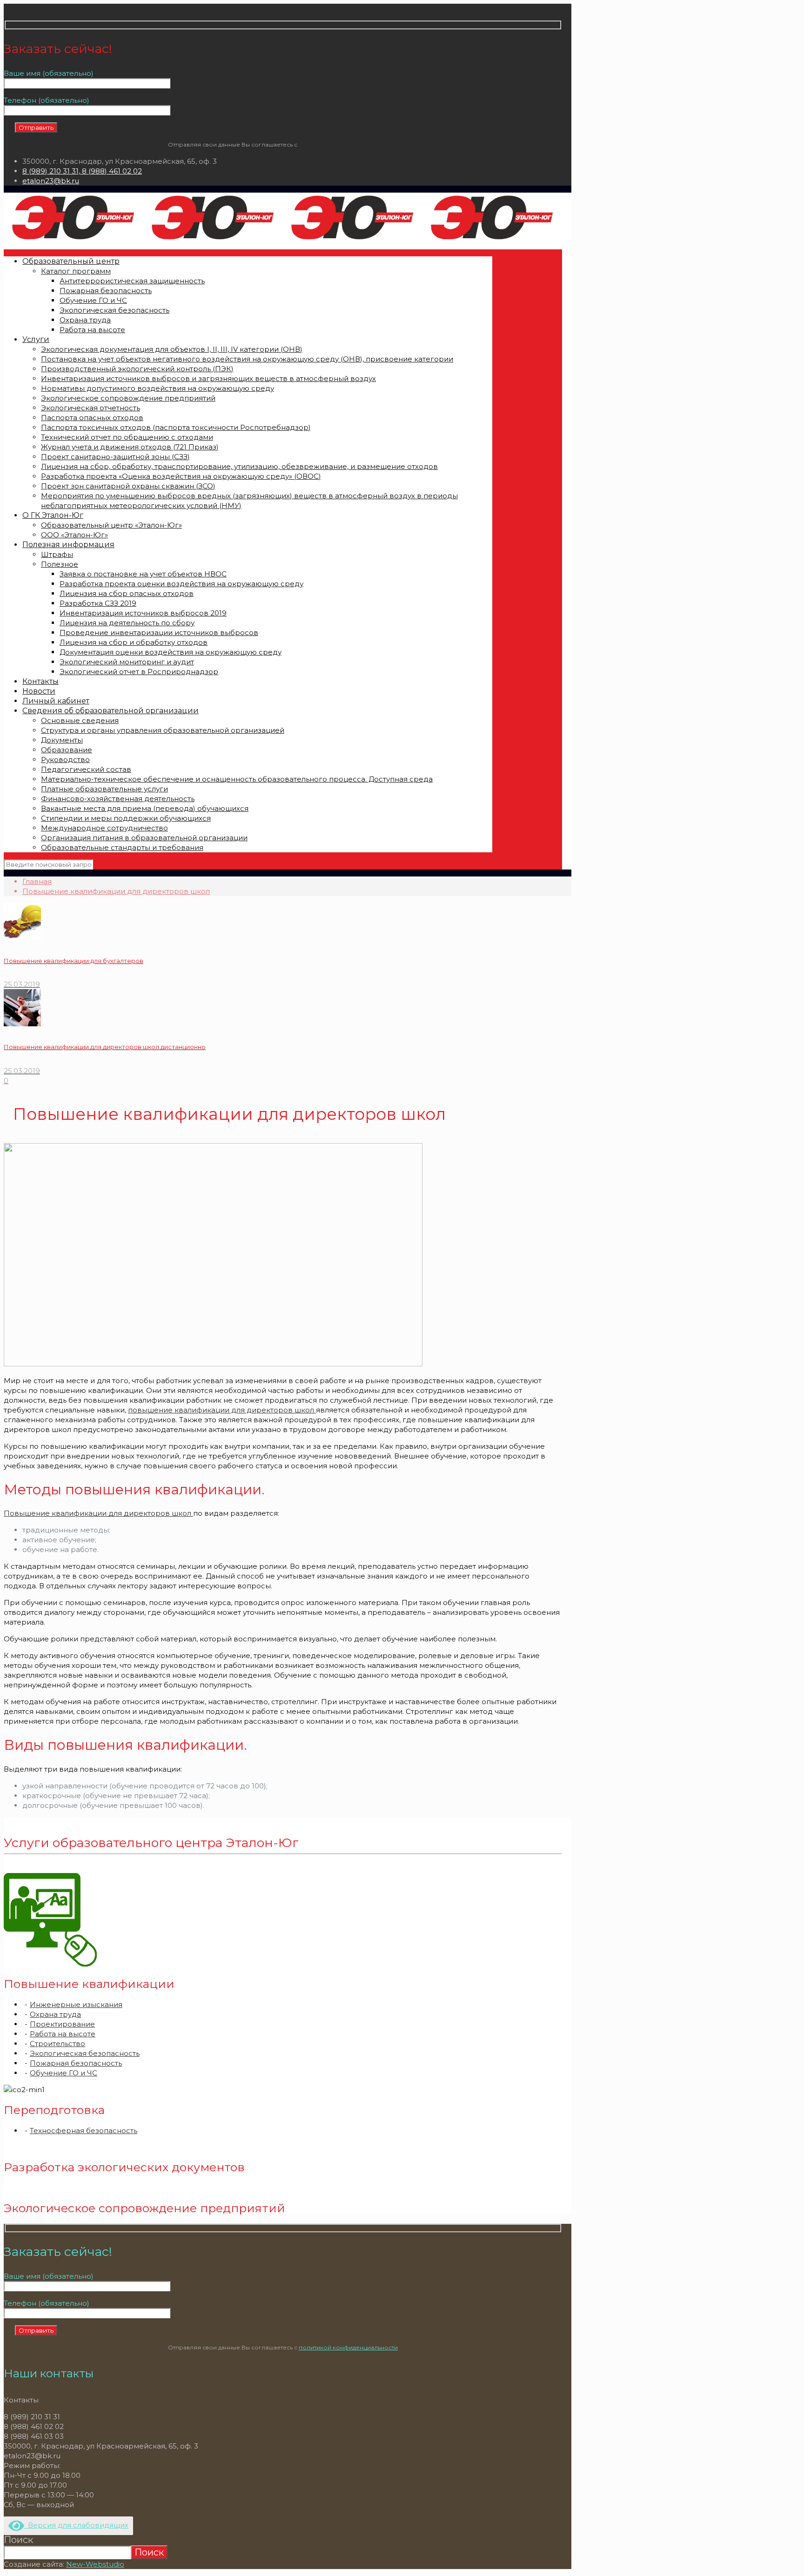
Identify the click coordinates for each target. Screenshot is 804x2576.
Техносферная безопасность (84, 2131)
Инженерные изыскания (76, 2004)
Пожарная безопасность (76, 2063)
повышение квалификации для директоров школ (222, 1410)
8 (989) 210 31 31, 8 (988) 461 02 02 (82, 171)
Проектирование (62, 2024)
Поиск (18, 2540)
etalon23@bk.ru (51, 181)
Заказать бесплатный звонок (57, 9)
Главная (37, 881)
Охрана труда (55, 2014)
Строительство (57, 2044)
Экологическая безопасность (85, 2053)
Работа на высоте (63, 2034)
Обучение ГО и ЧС (64, 2073)
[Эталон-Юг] (283, 240)
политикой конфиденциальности (348, 144)
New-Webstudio (95, 2564)
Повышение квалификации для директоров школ (116, 891)
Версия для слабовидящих (76, 2525)
